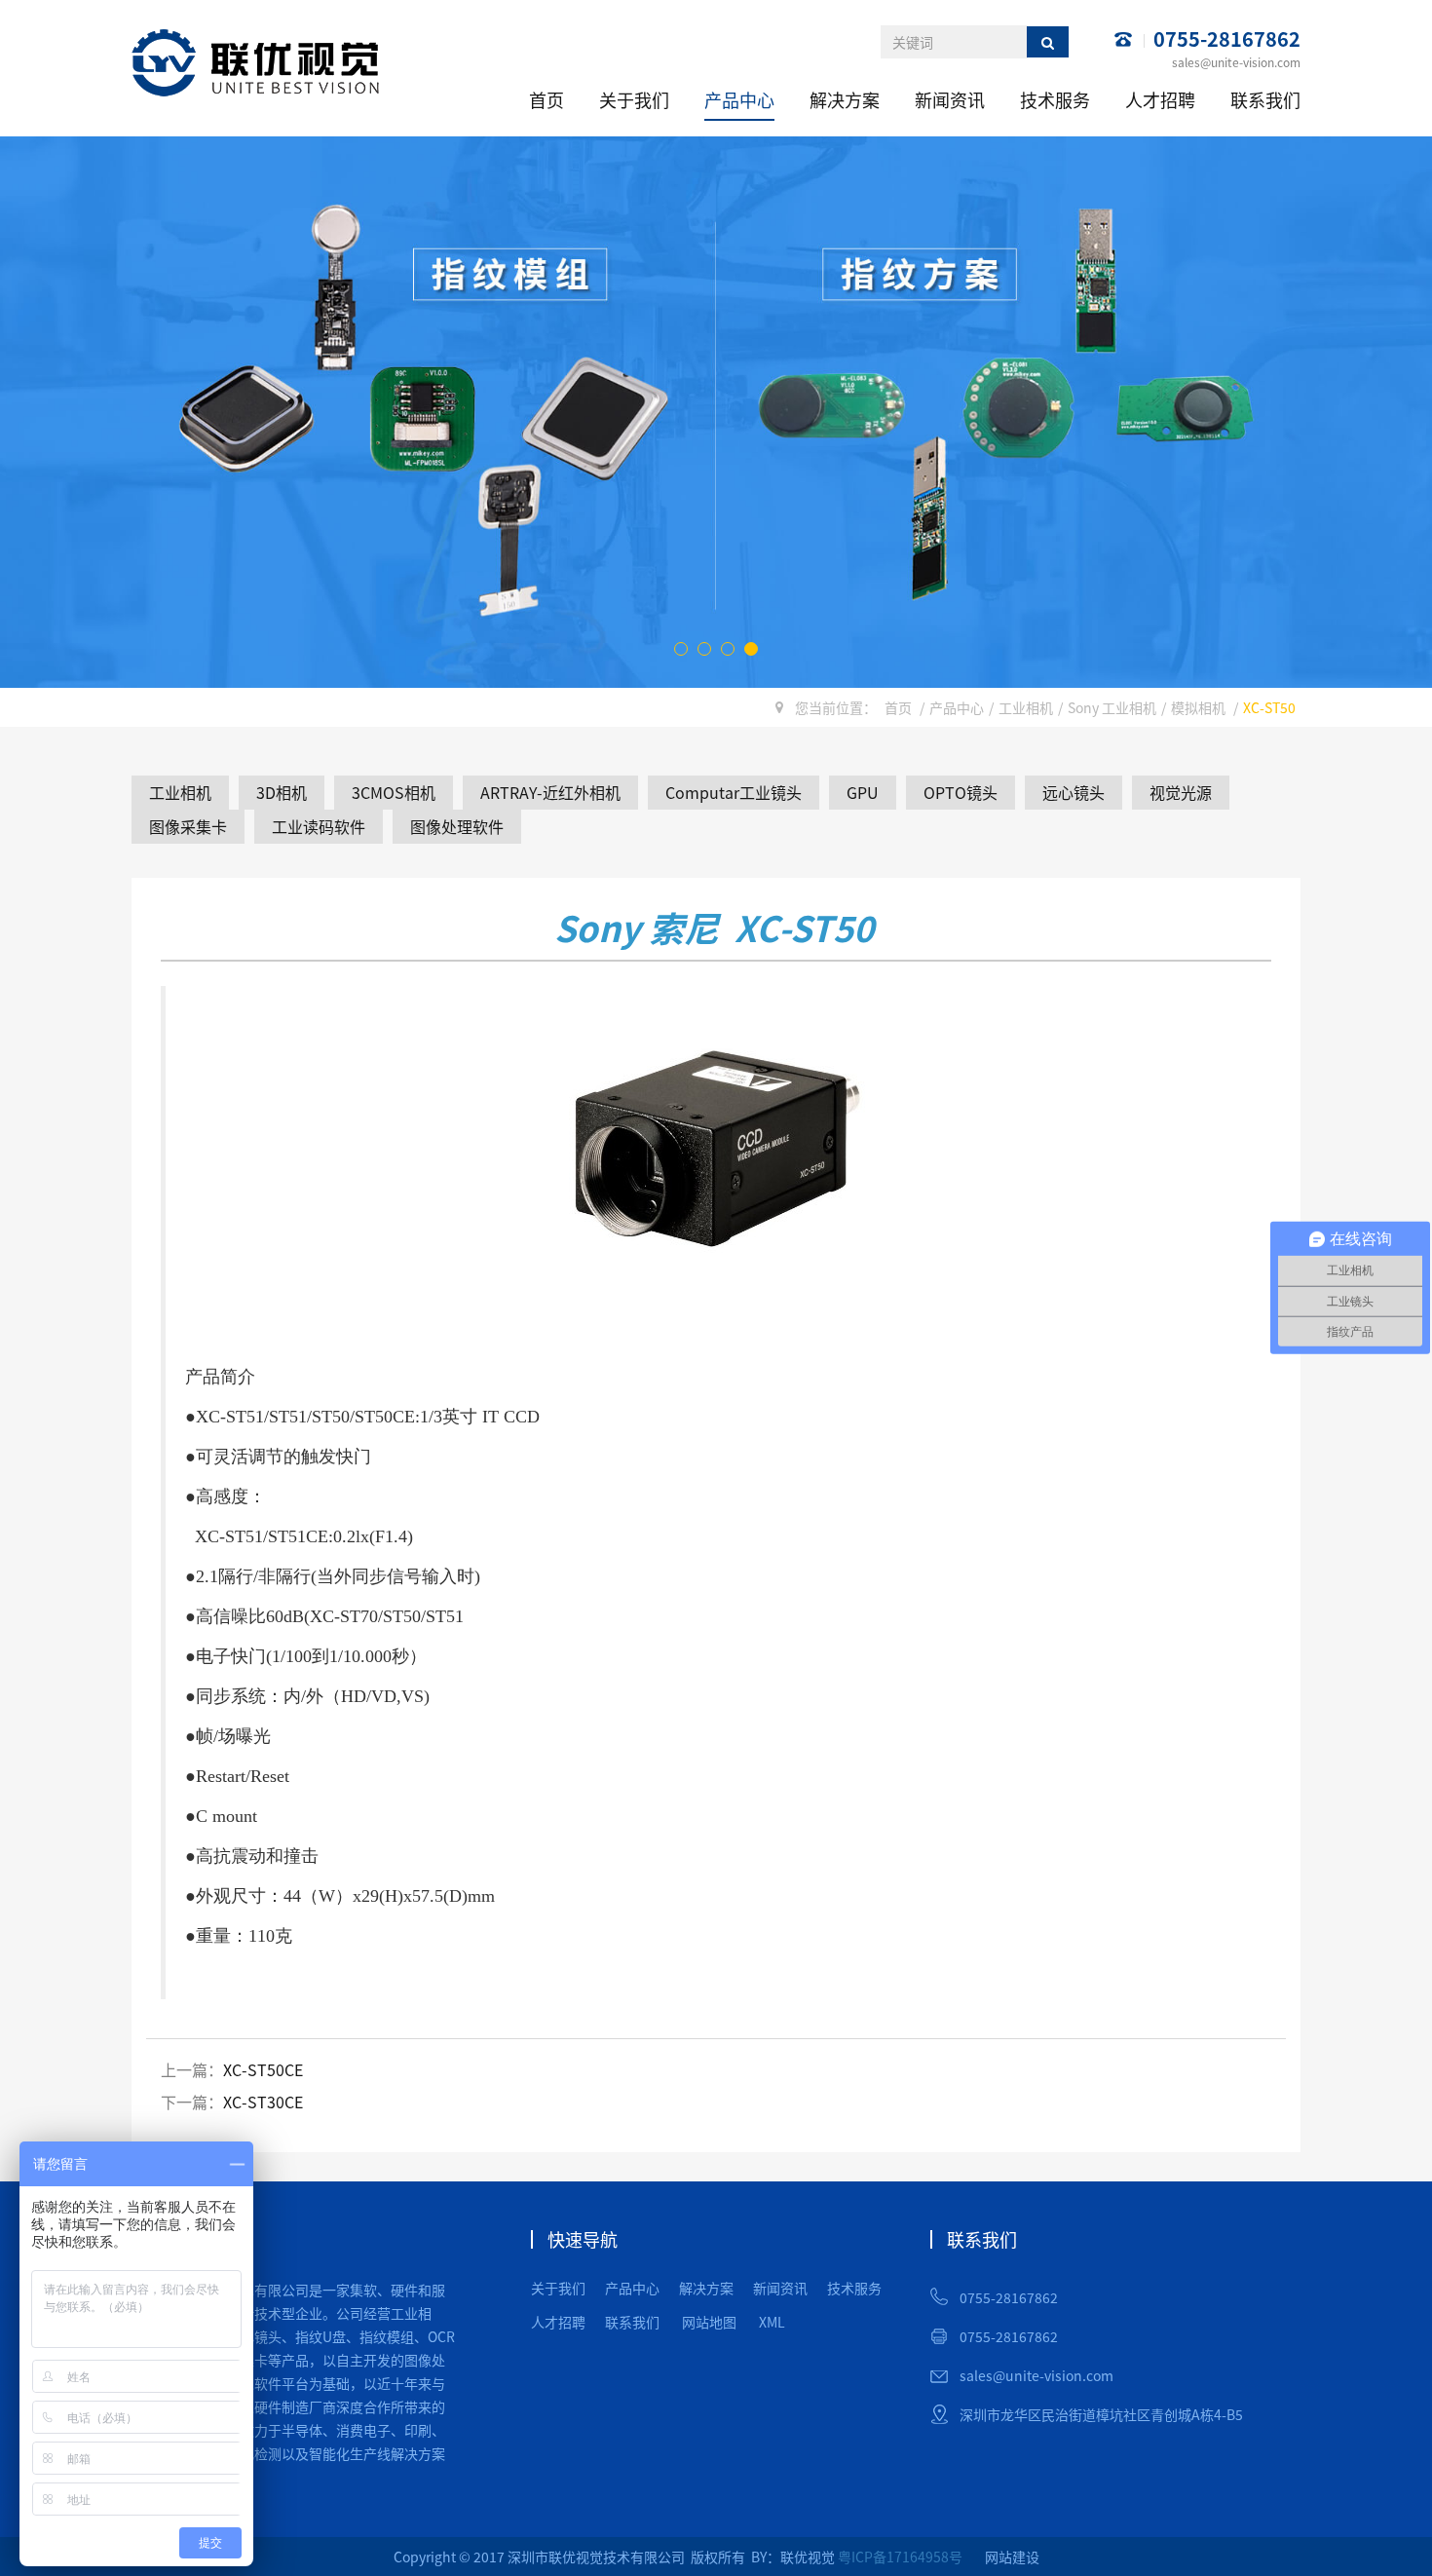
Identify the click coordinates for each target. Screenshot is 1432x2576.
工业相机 (1026, 707)
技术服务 (1055, 99)
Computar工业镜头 (734, 792)
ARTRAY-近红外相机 (550, 792)
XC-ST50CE (263, 2069)
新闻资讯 (950, 99)
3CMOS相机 (394, 792)
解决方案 (845, 99)
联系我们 (1265, 99)
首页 (546, 99)
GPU (863, 792)
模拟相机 (1198, 707)
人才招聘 (1160, 99)
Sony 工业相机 (1112, 707)
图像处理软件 (457, 826)
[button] (681, 649)
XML (772, 2322)
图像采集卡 (188, 826)
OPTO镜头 (961, 792)
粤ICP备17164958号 (900, 2557)
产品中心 (739, 99)
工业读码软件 (319, 826)
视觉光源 (1181, 792)
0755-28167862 (1227, 39)
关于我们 (634, 99)
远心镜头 (1074, 792)
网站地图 (709, 2322)
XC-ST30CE (263, 2102)
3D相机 (282, 792)
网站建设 (1012, 2557)
